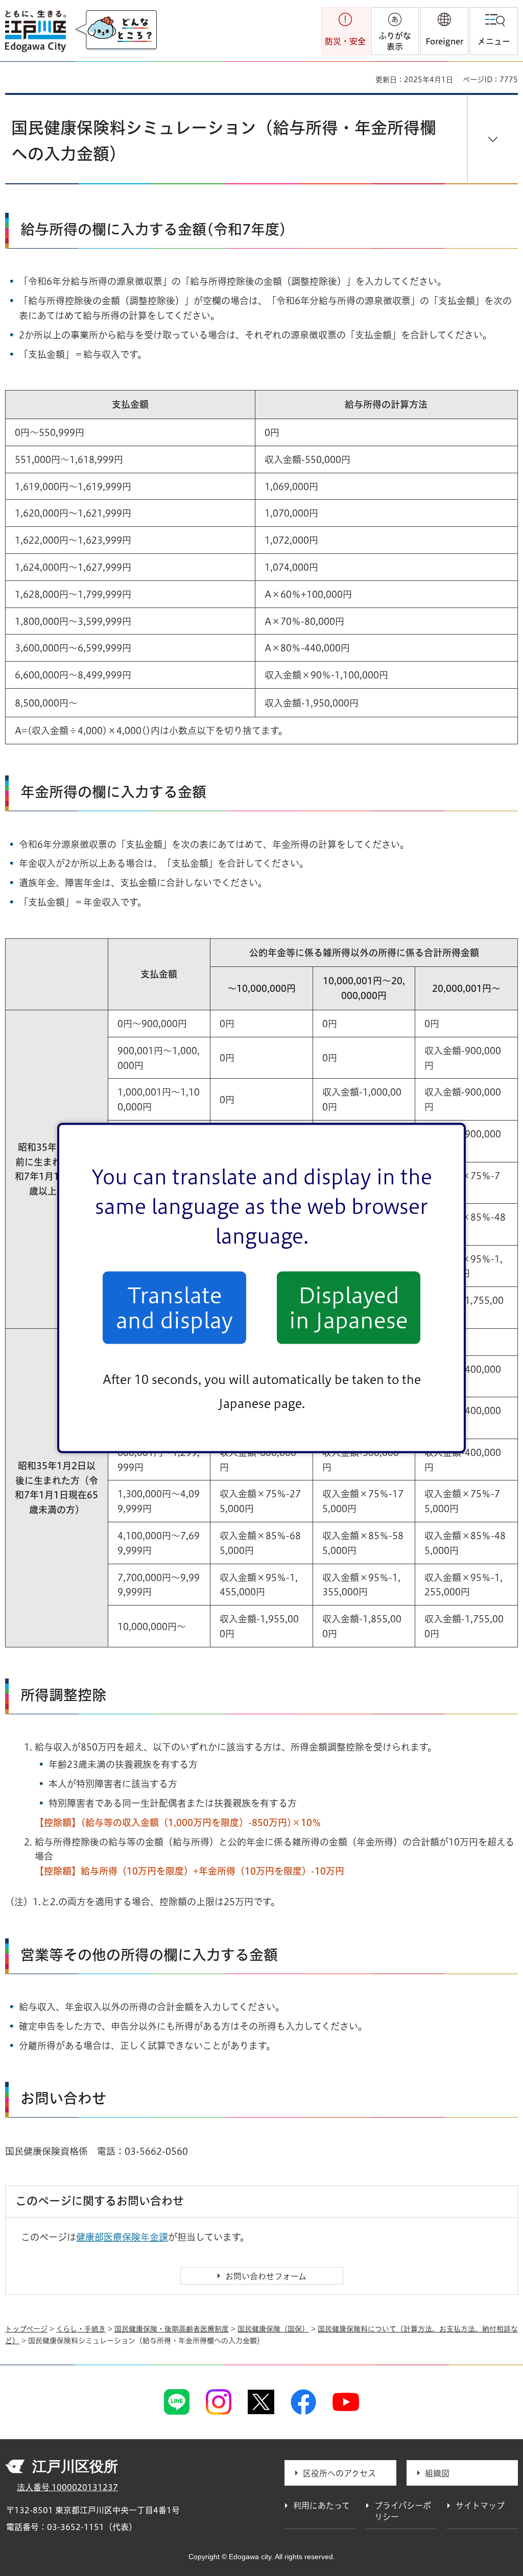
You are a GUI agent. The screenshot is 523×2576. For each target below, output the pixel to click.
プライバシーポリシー (403, 2511)
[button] (444, 31)
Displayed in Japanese (349, 1307)
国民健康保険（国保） (273, 2329)
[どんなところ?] (116, 31)
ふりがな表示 (395, 41)
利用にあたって (322, 2506)
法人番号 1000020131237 (67, 2487)
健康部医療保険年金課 (122, 2237)
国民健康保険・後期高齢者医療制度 (172, 2329)
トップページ (26, 2329)
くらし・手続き (81, 2329)
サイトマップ (480, 2506)
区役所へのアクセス (339, 2473)
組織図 (437, 2473)
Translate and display (174, 1307)
